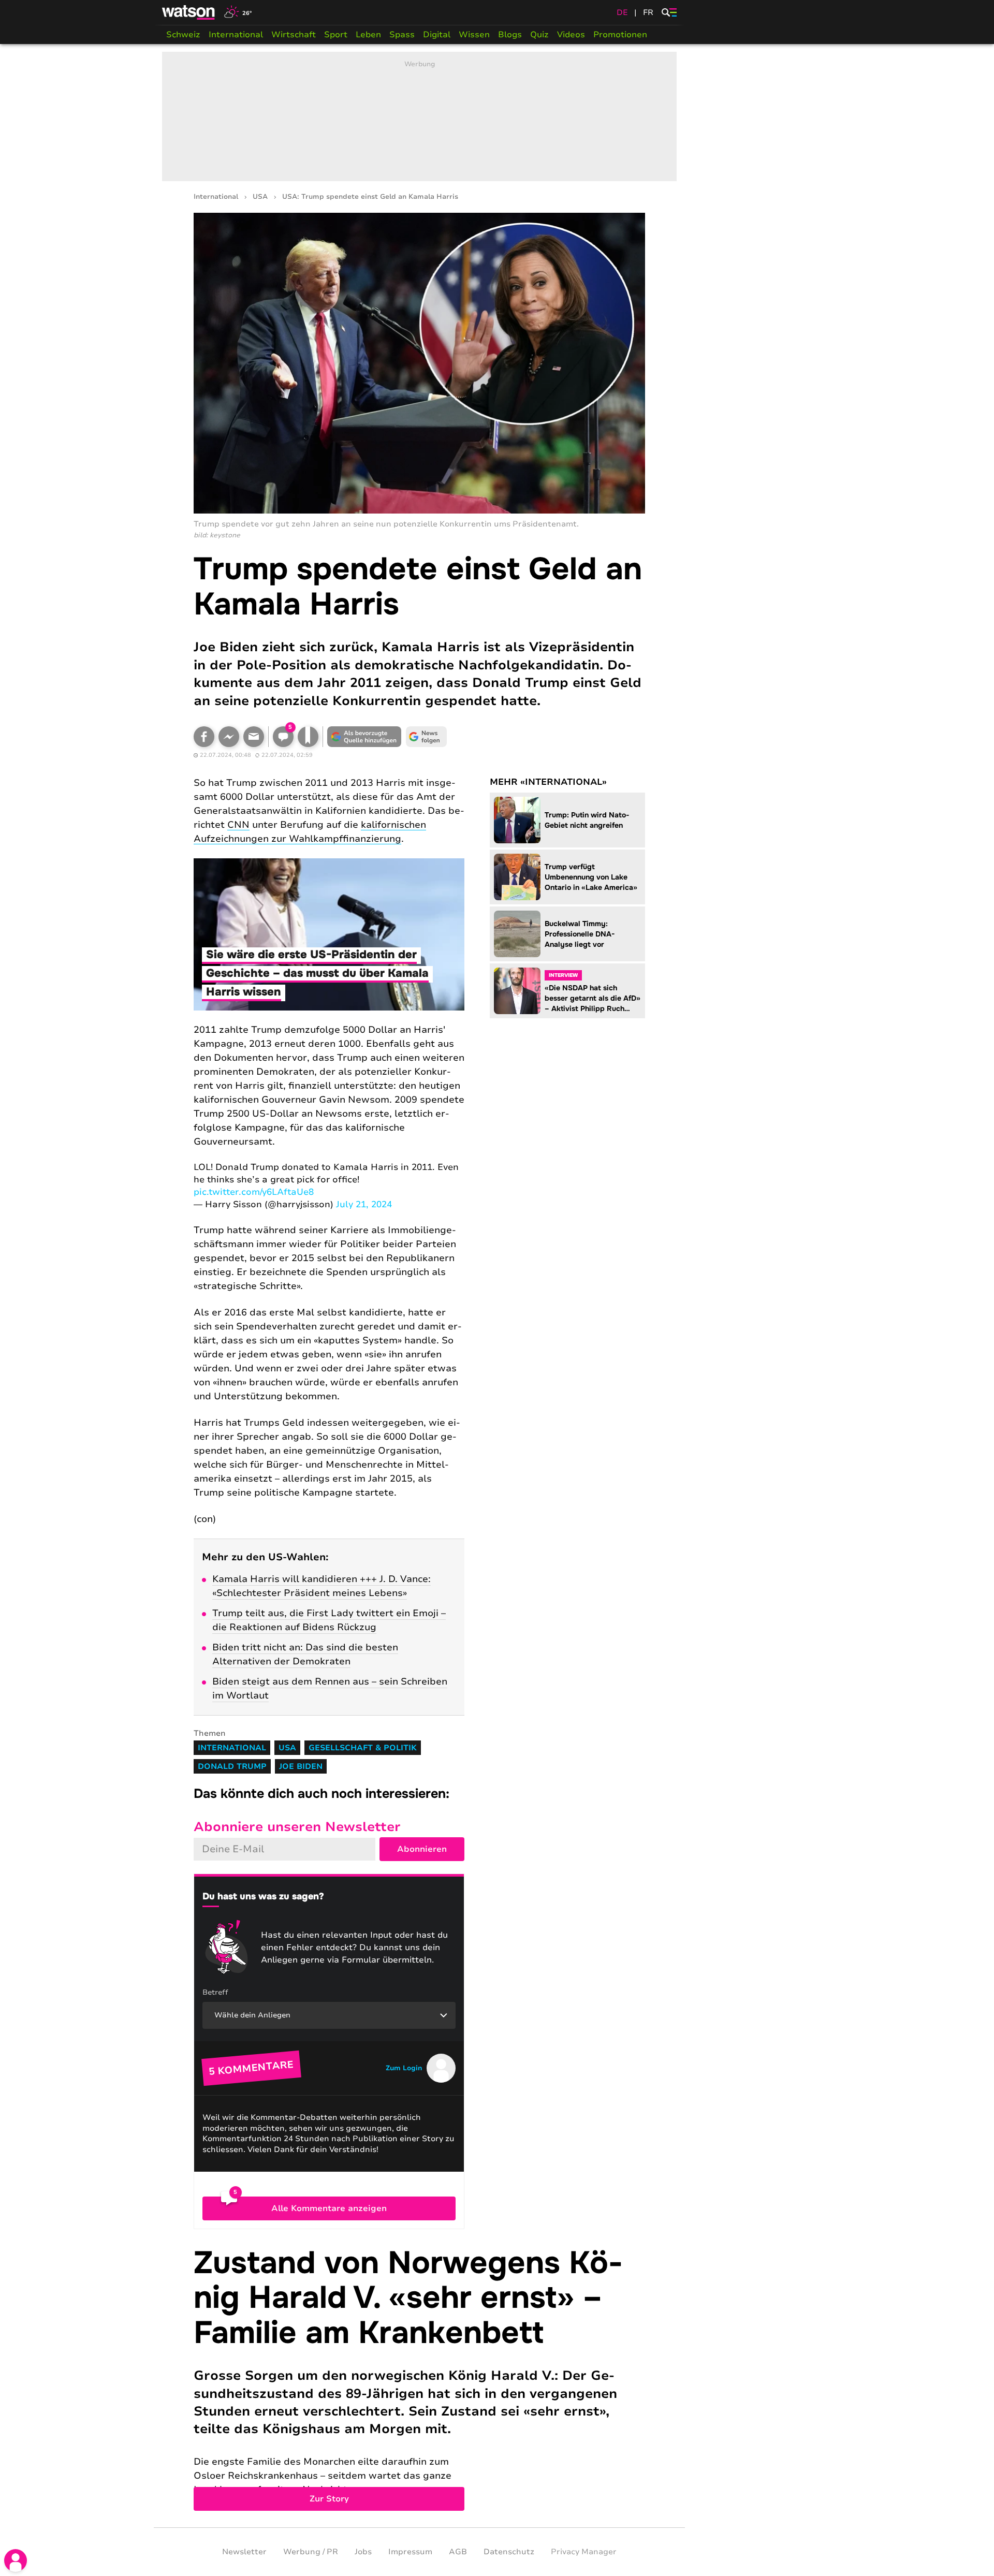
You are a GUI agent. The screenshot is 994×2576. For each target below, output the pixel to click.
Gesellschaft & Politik (363, 1748)
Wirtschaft (294, 35)
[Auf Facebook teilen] (204, 737)
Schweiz (183, 35)
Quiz (539, 35)
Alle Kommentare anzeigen (329, 2208)
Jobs (363, 2552)
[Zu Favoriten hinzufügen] (308, 737)
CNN (238, 825)
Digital (437, 35)
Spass (402, 35)
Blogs (510, 35)
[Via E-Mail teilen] (254, 737)
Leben (368, 35)
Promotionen (620, 35)
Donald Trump (232, 1766)
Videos (571, 35)
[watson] (189, 12)
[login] (16, 2560)
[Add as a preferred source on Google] (364, 737)
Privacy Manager (584, 2552)
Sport (336, 35)
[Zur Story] (419, 2378)
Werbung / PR (311, 2552)
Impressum (410, 2552)
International (236, 35)
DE (622, 12)
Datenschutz (509, 2552)
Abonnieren (422, 1849)
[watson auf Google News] (427, 737)
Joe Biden (301, 1766)
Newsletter (244, 2552)
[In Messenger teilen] (229, 737)
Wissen (474, 35)
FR (648, 12)
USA (260, 197)
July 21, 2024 (364, 1204)
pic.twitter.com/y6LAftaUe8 (254, 1192)
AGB (458, 2552)
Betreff (215, 1992)
